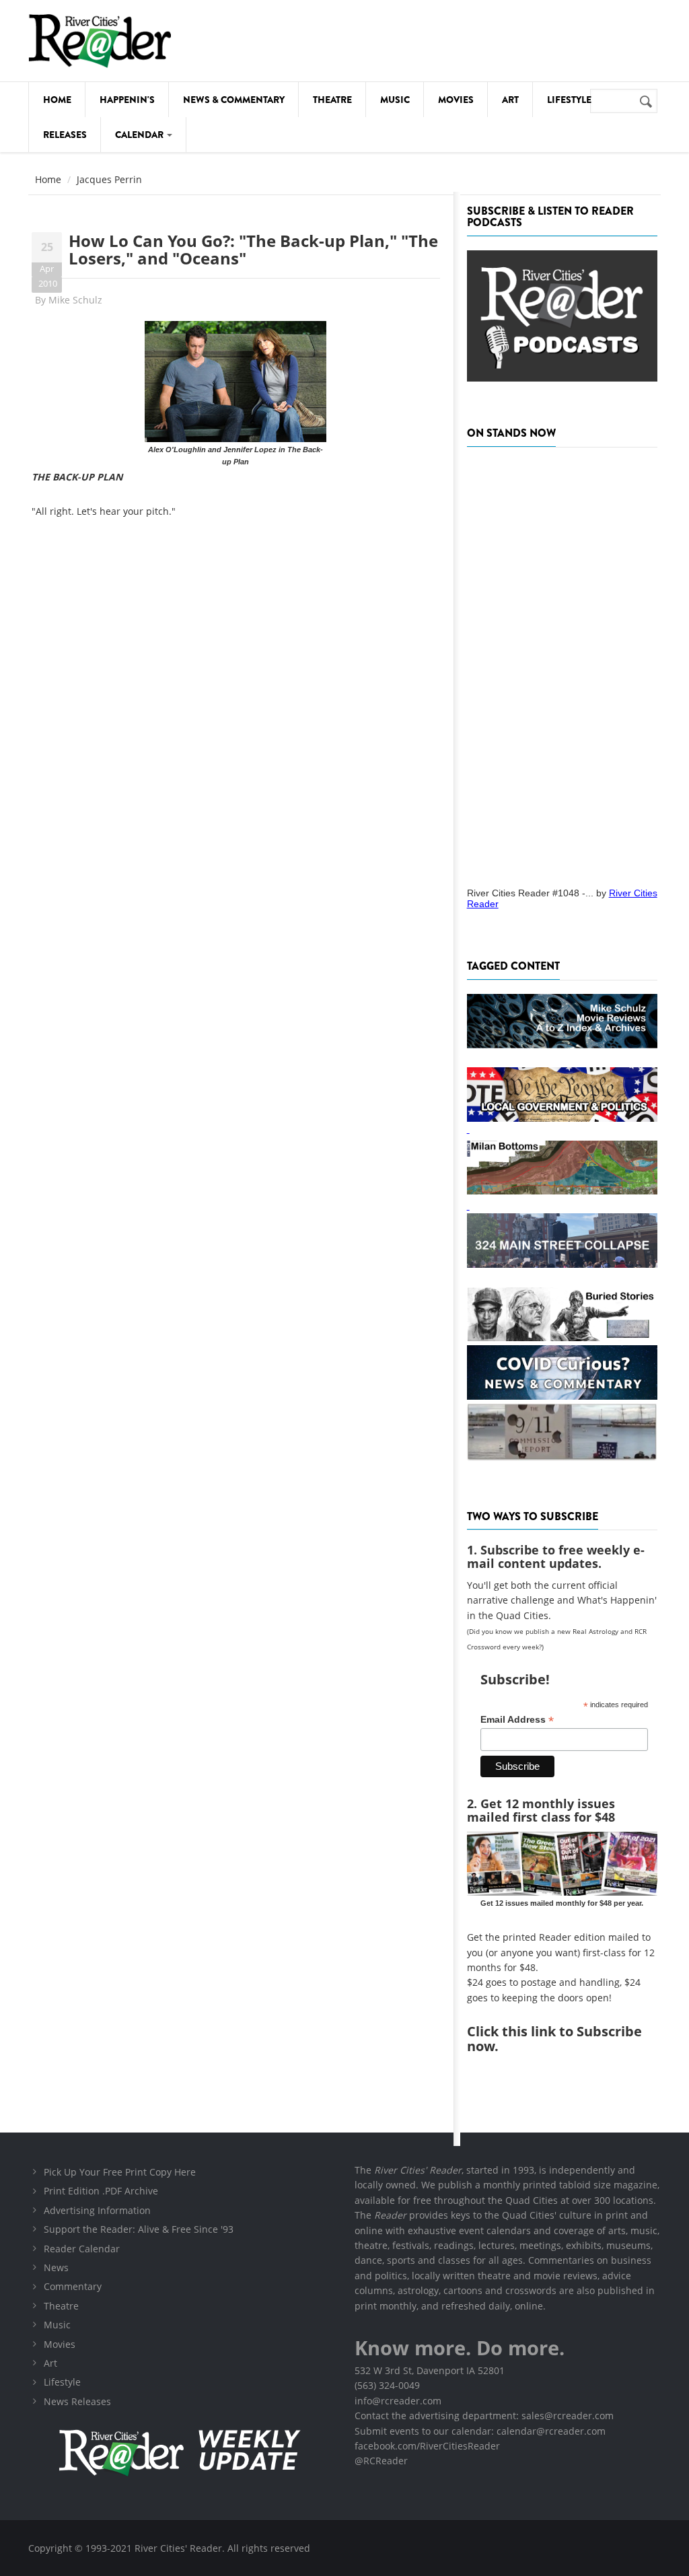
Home (57, 100)
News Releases (77, 2401)
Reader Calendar (82, 2249)
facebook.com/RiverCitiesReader (427, 2446)
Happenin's (127, 100)
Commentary (73, 2286)
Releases (65, 135)
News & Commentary (234, 100)
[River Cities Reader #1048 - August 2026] (562, 663)
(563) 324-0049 (387, 2385)
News (56, 2267)
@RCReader (381, 2461)
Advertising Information (97, 2210)
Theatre (332, 100)
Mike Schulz (75, 300)
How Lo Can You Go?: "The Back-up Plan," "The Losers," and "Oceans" (253, 249)
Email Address (517, 1720)
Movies (456, 100)
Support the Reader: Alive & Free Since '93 (139, 2229)
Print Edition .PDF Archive (101, 2191)
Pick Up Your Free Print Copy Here (120, 2172)
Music (395, 100)
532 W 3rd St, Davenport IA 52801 (430, 2370)
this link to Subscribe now (554, 2039)
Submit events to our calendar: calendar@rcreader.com (480, 2431)
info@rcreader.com (398, 2401)
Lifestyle (569, 100)
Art (510, 100)
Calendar (140, 135)
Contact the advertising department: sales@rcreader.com (484, 2416)
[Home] (100, 41)
